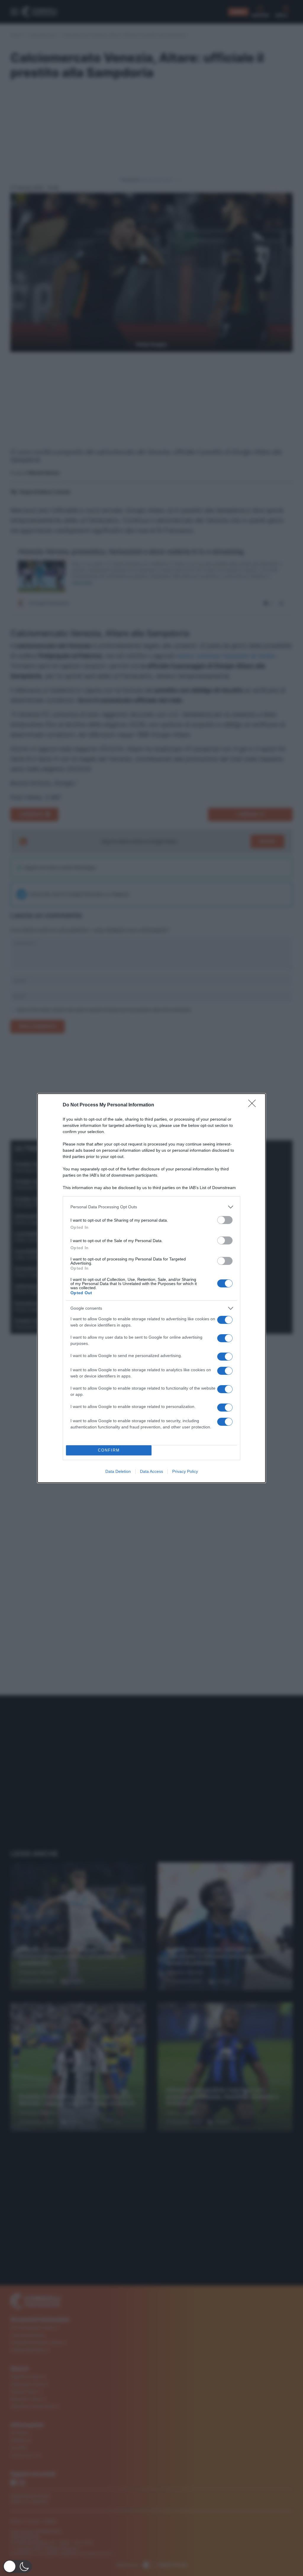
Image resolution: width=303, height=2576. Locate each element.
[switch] (225, 1220)
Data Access (151, 1471)
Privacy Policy (185, 1471)
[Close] (254, 1105)
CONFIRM (109, 1450)
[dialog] (151, 1288)
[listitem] (151, 1207)
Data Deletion (118, 1471)
